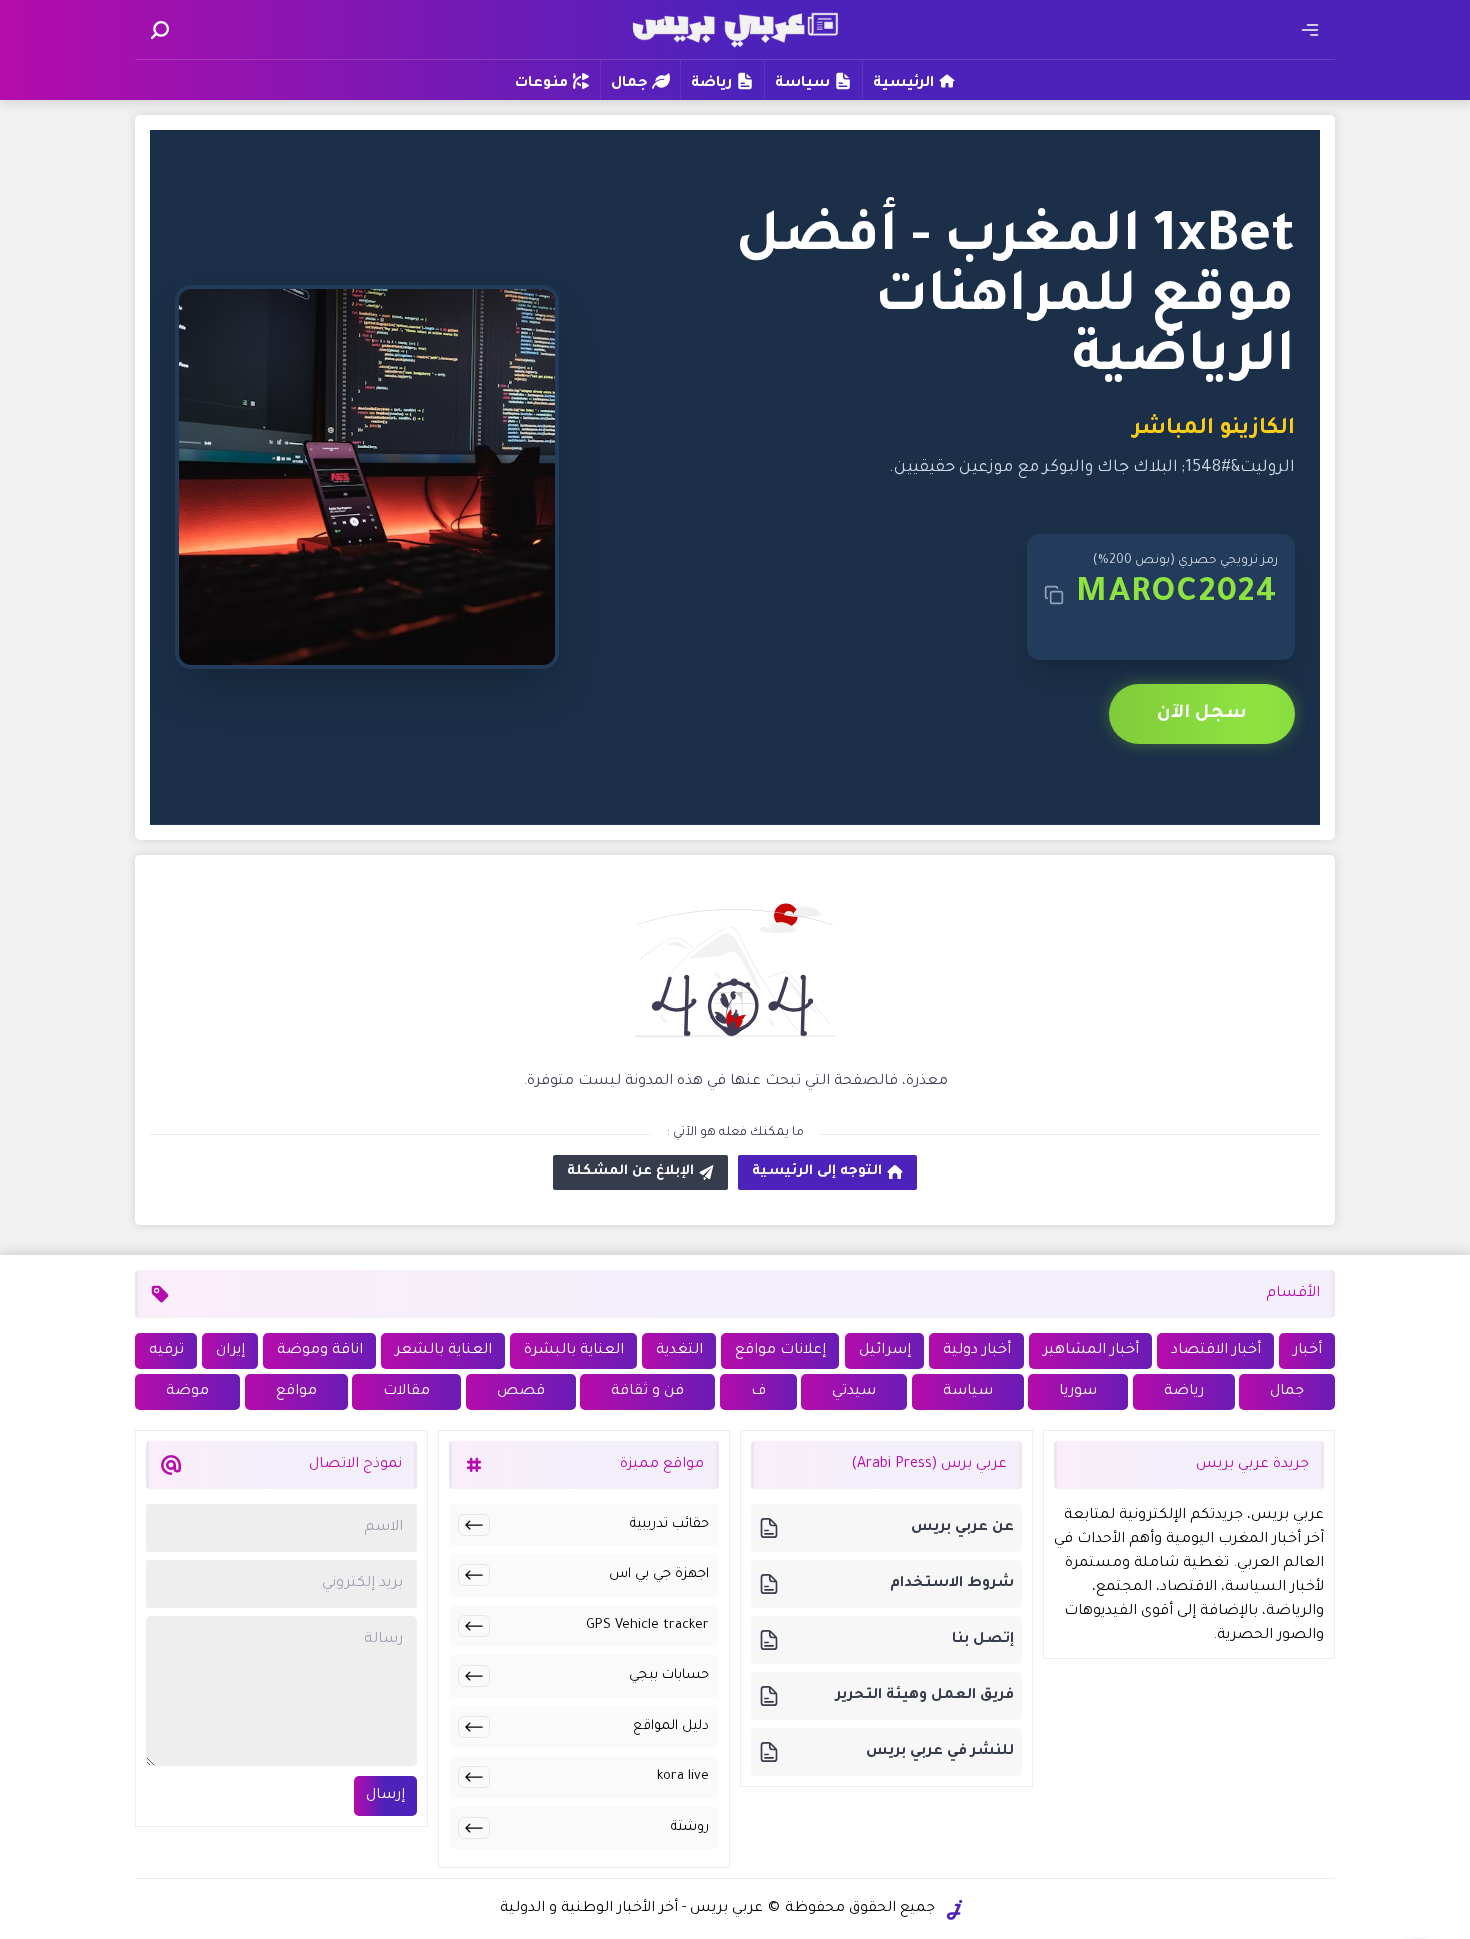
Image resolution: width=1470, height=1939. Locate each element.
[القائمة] (1310, 30)
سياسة (802, 84)
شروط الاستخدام (952, 1584)
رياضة (711, 84)
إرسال (385, 1796)
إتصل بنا (983, 1640)
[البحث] (160, 30)
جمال (629, 84)
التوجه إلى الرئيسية (817, 1171)
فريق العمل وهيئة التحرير (925, 1696)
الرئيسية (903, 84)
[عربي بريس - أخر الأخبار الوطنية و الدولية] (735, 27)
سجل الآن (1202, 714)
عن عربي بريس (962, 1528)
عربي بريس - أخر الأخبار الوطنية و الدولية (631, 1909)
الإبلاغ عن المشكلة (630, 1171)
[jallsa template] (955, 1910)
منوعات (541, 84)
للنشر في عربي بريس (940, 1752)
